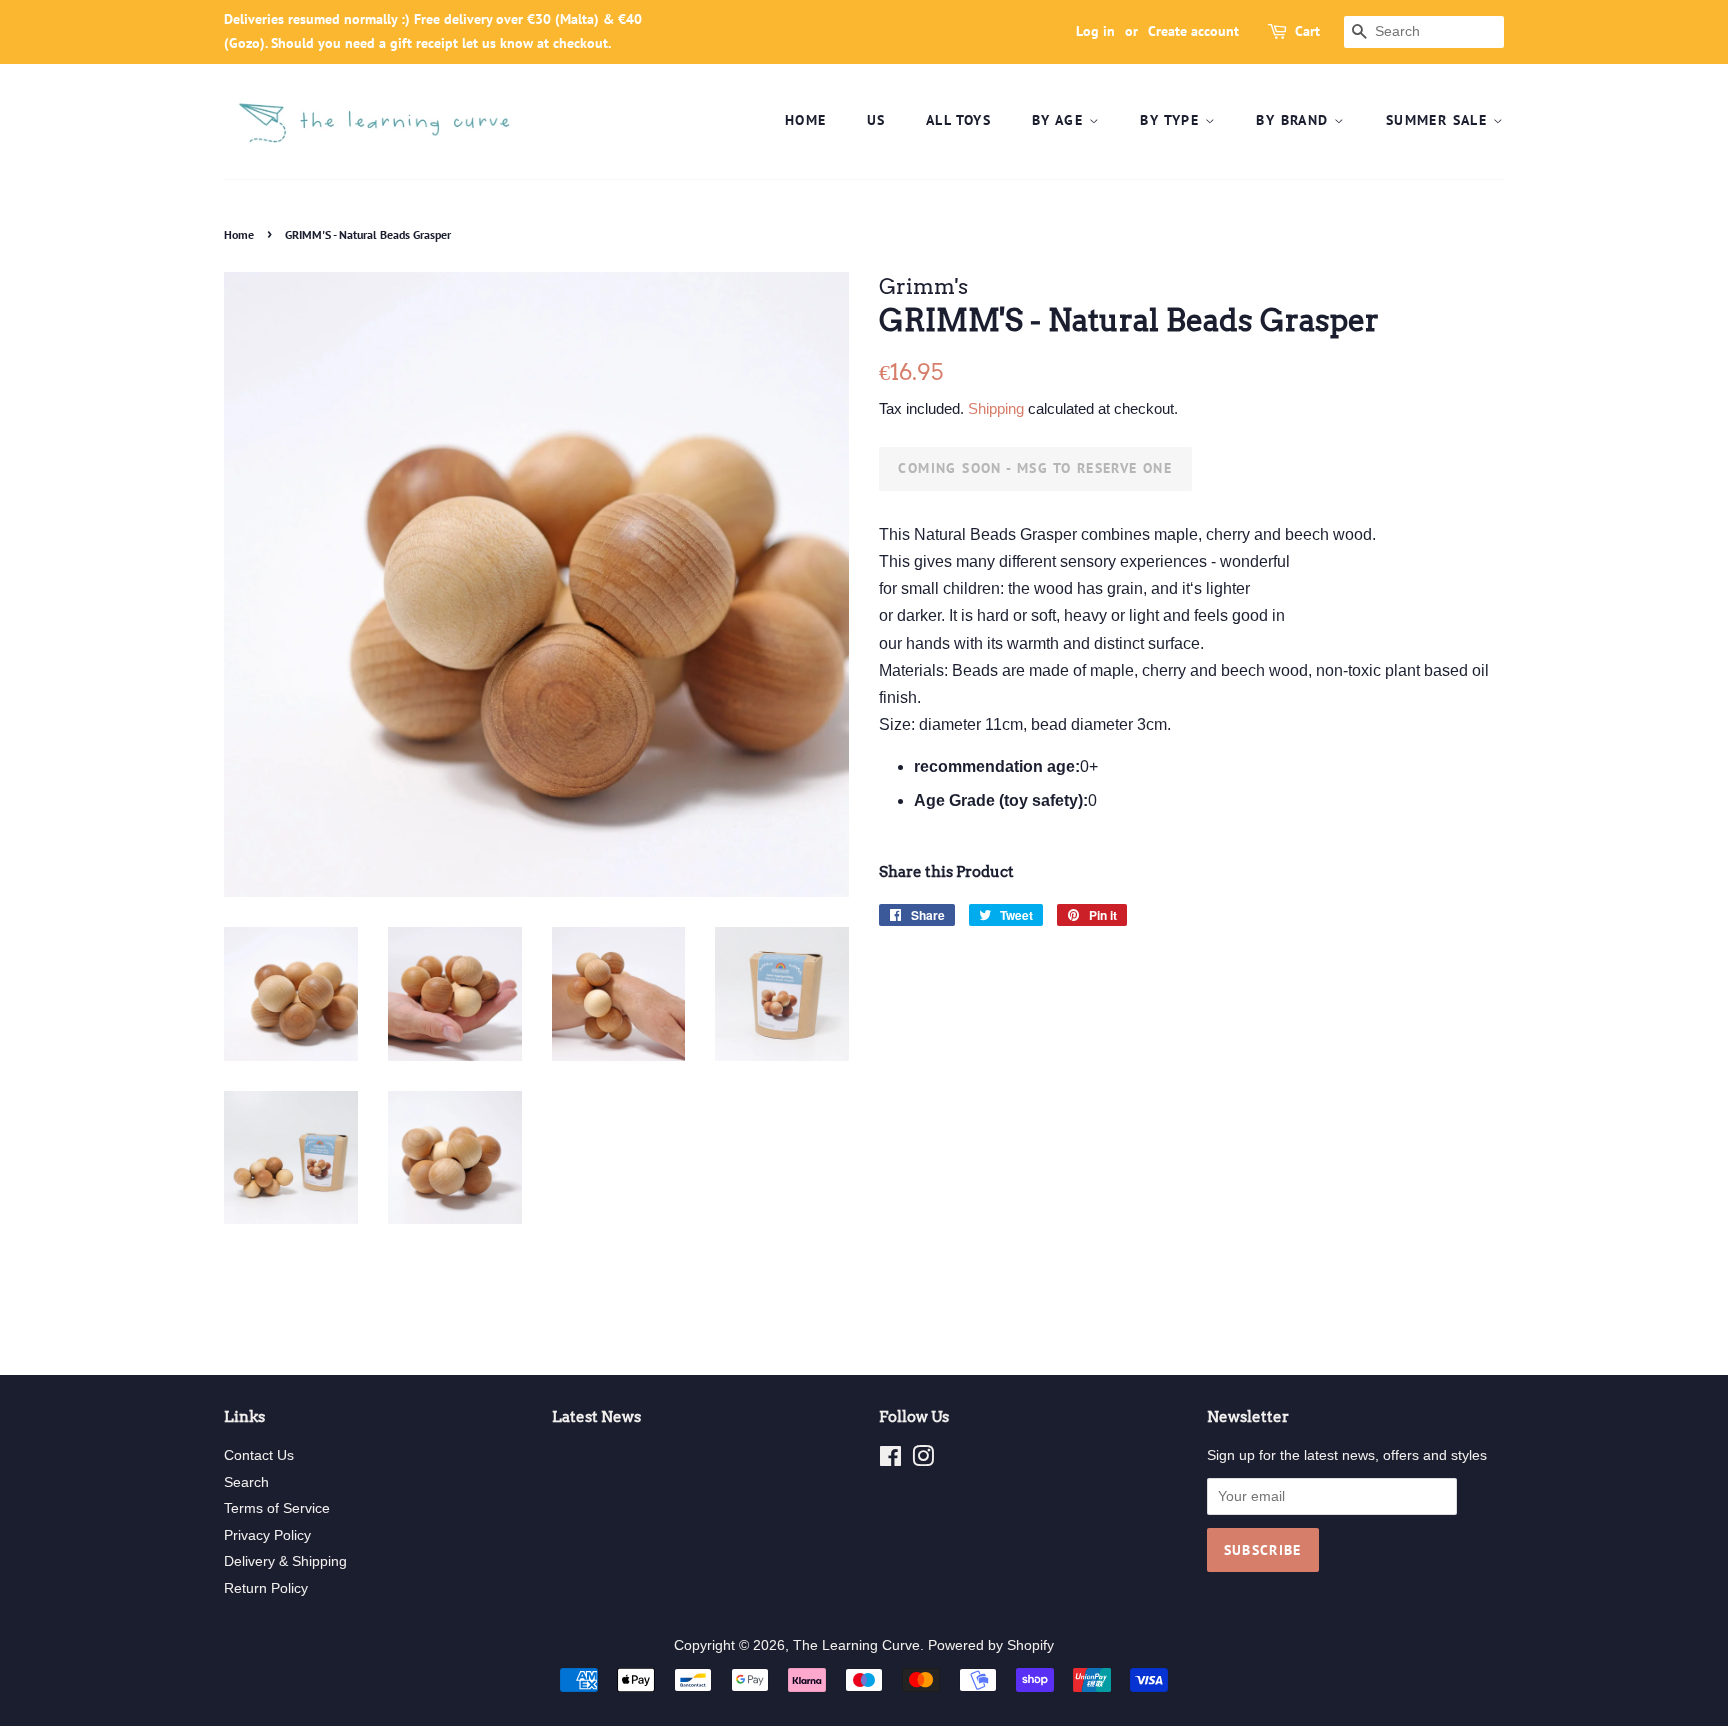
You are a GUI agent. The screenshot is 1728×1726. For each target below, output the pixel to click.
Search (246, 1482)
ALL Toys (958, 120)
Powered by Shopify (991, 1645)
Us (876, 120)
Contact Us (259, 1455)
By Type (1172, 120)
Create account (1193, 31)
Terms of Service (277, 1508)
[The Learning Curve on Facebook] (890, 1460)
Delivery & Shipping (285, 1561)
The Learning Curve (856, 1645)
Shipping (996, 408)
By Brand (1295, 120)
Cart (1307, 31)
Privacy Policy (267, 1535)
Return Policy (266, 1588)
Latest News (596, 1417)
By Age (1060, 120)
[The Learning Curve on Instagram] (923, 1460)
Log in (1095, 31)
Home (806, 120)
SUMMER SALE (1439, 120)
